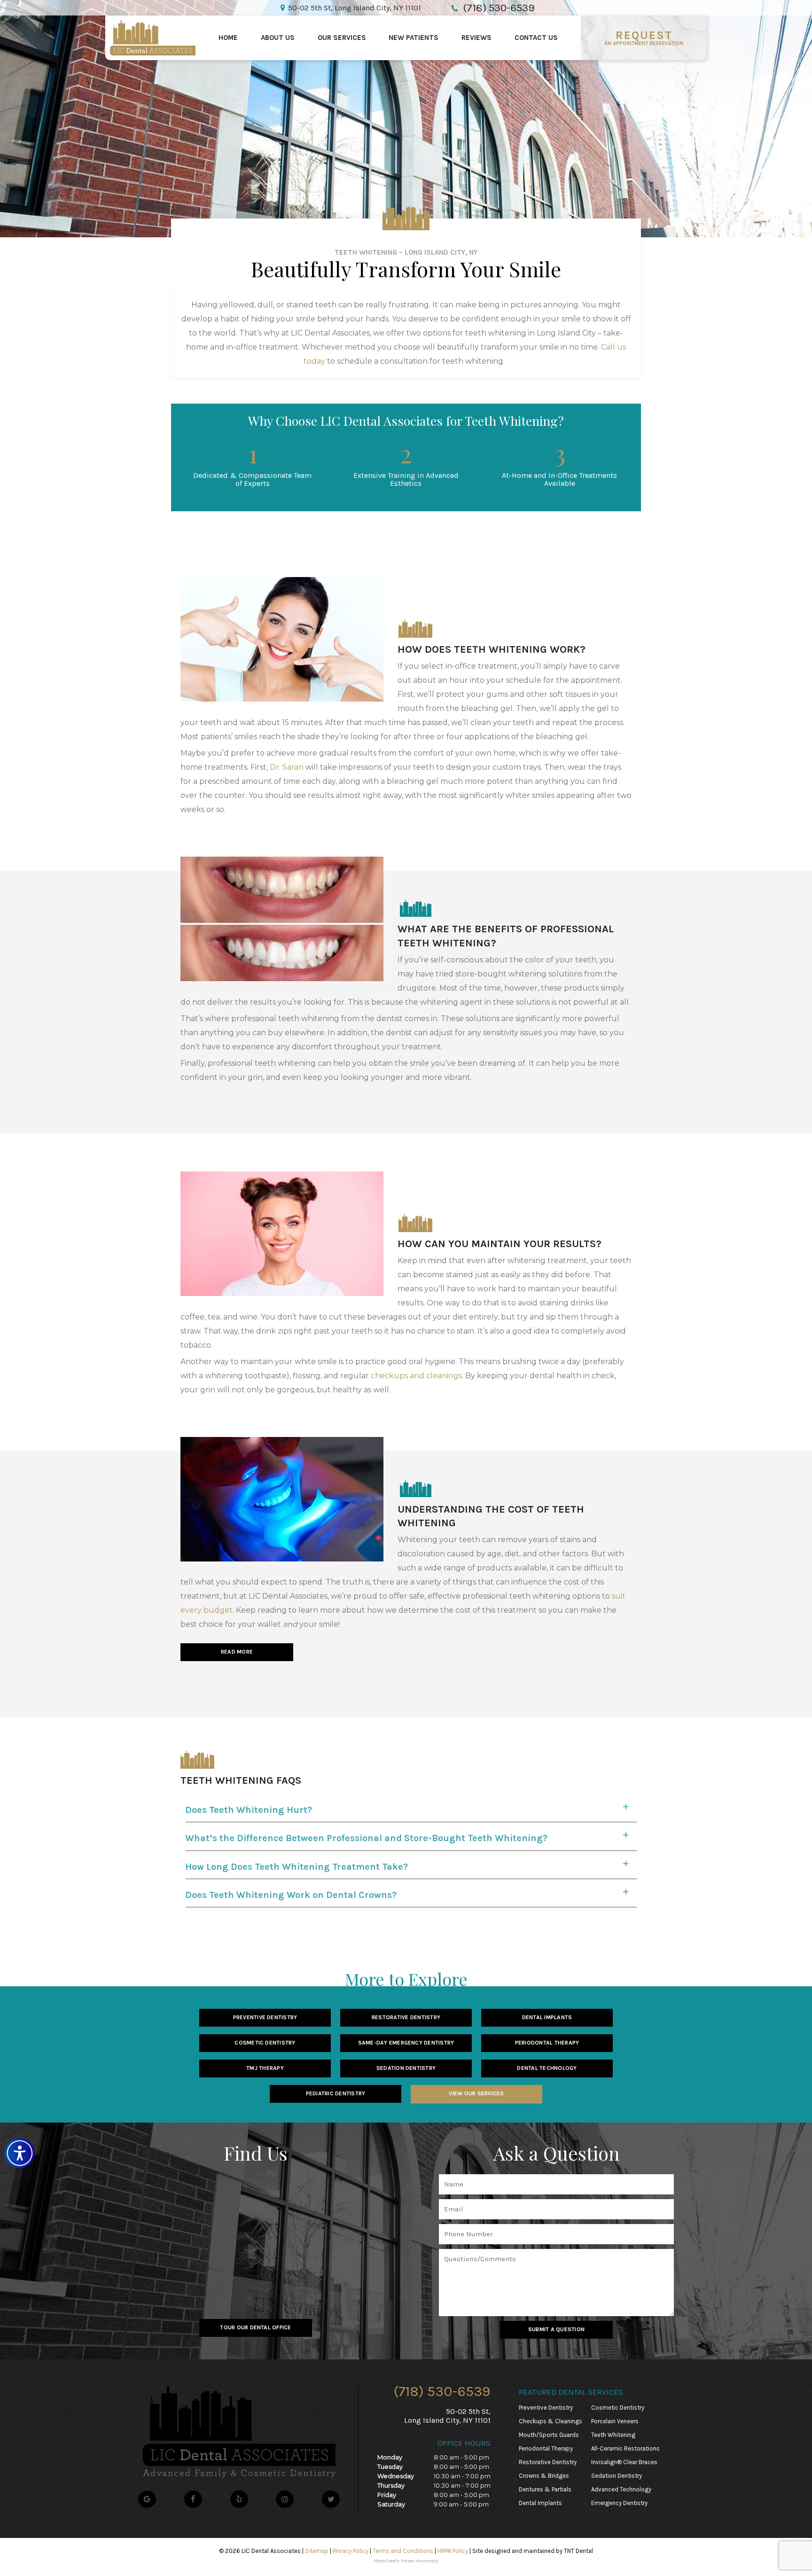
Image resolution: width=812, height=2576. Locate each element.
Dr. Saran (287, 767)
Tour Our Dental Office (255, 2327)
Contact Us (536, 38)
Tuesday (390, 2467)
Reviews (476, 38)
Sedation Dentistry (406, 2068)
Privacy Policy (351, 2551)
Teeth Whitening (613, 2435)
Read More (237, 1652)
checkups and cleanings (416, 1376)
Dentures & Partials (545, 2489)
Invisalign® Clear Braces (624, 2462)
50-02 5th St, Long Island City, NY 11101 (355, 8)
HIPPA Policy (453, 2551)
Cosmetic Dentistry (265, 2043)
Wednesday (396, 2476)
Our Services (342, 38)
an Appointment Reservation (644, 38)
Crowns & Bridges (544, 2476)
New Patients (414, 38)
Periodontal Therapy (547, 2043)
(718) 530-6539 (442, 2391)
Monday (390, 2457)
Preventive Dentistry (265, 2017)
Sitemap (317, 2551)
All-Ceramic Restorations (625, 2448)
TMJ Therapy (265, 2068)
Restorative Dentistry (406, 2017)
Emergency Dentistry (619, 2503)
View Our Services (476, 2093)
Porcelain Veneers (615, 2421)
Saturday (391, 2504)
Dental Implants (547, 2017)
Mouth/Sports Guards (549, 2435)
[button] (20, 2153)
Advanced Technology (621, 2489)
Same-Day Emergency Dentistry (406, 2043)
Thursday (391, 2485)
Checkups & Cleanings (550, 2421)
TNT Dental (578, 2551)
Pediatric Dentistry (336, 2093)
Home (228, 38)
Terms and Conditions (403, 2551)
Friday (387, 2495)
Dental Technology (547, 2068)
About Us (278, 38)
